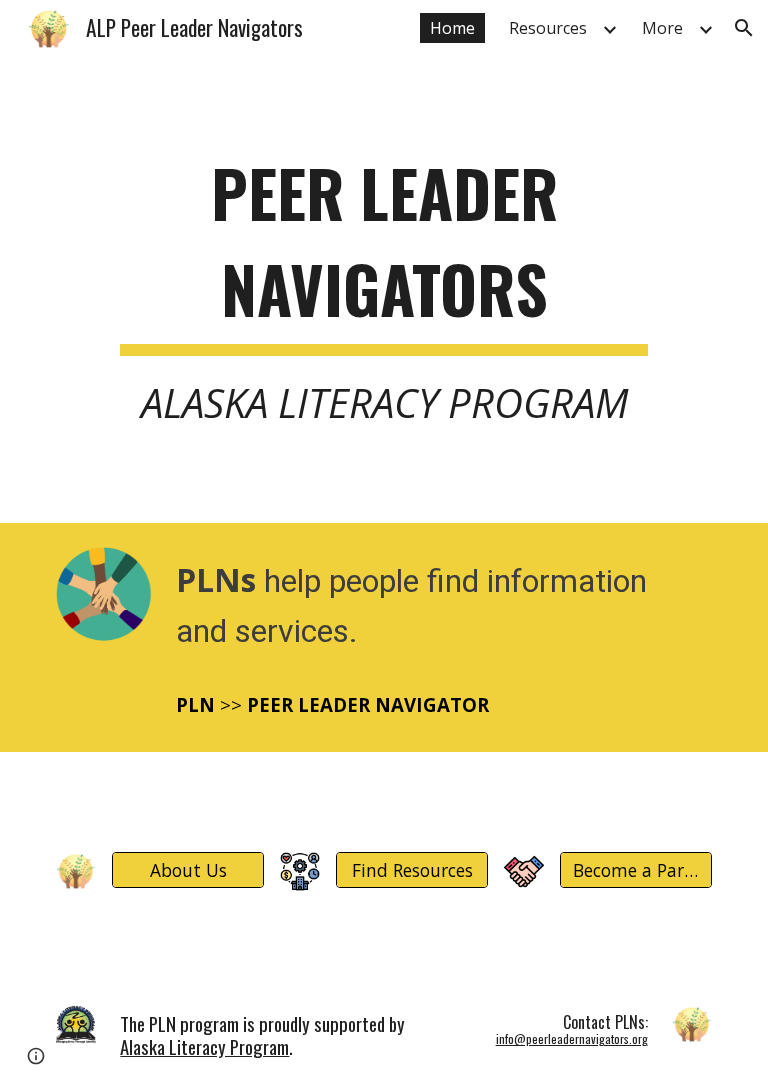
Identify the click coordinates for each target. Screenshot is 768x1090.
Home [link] (452, 28)
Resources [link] (548, 28)
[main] (383, 289)
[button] (744, 28)
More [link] (662, 28)
